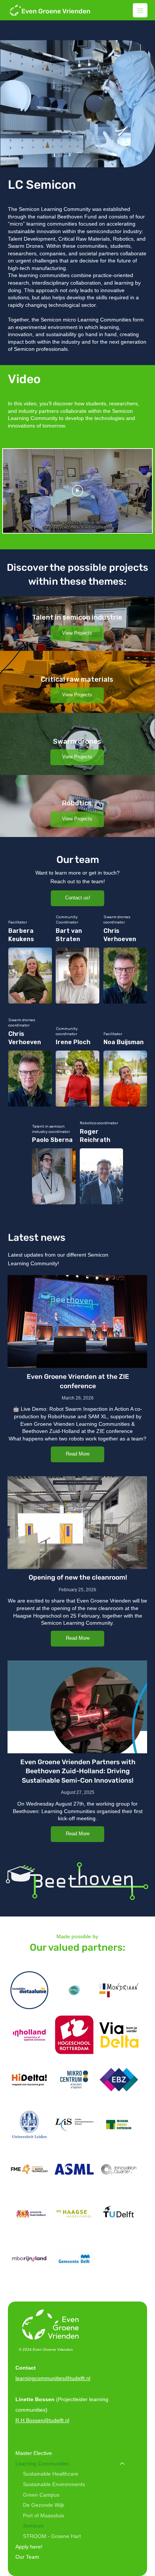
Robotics (77, 803)
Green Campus (41, 2495)
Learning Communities (42, 2464)
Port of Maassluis (43, 2515)
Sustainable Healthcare (51, 2474)
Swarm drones (77, 741)
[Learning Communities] (123, 2464)
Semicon (33, 2526)
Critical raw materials (77, 679)
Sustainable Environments (54, 2484)
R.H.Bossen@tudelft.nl (42, 2420)
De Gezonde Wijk (44, 2505)
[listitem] (77, 624)
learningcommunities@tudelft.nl (53, 2378)
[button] (77, 634)
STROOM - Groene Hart (52, 2536)
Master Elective (34, 2453)
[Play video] (77, 491)
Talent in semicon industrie (77, 617)
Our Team (27, 2557)
